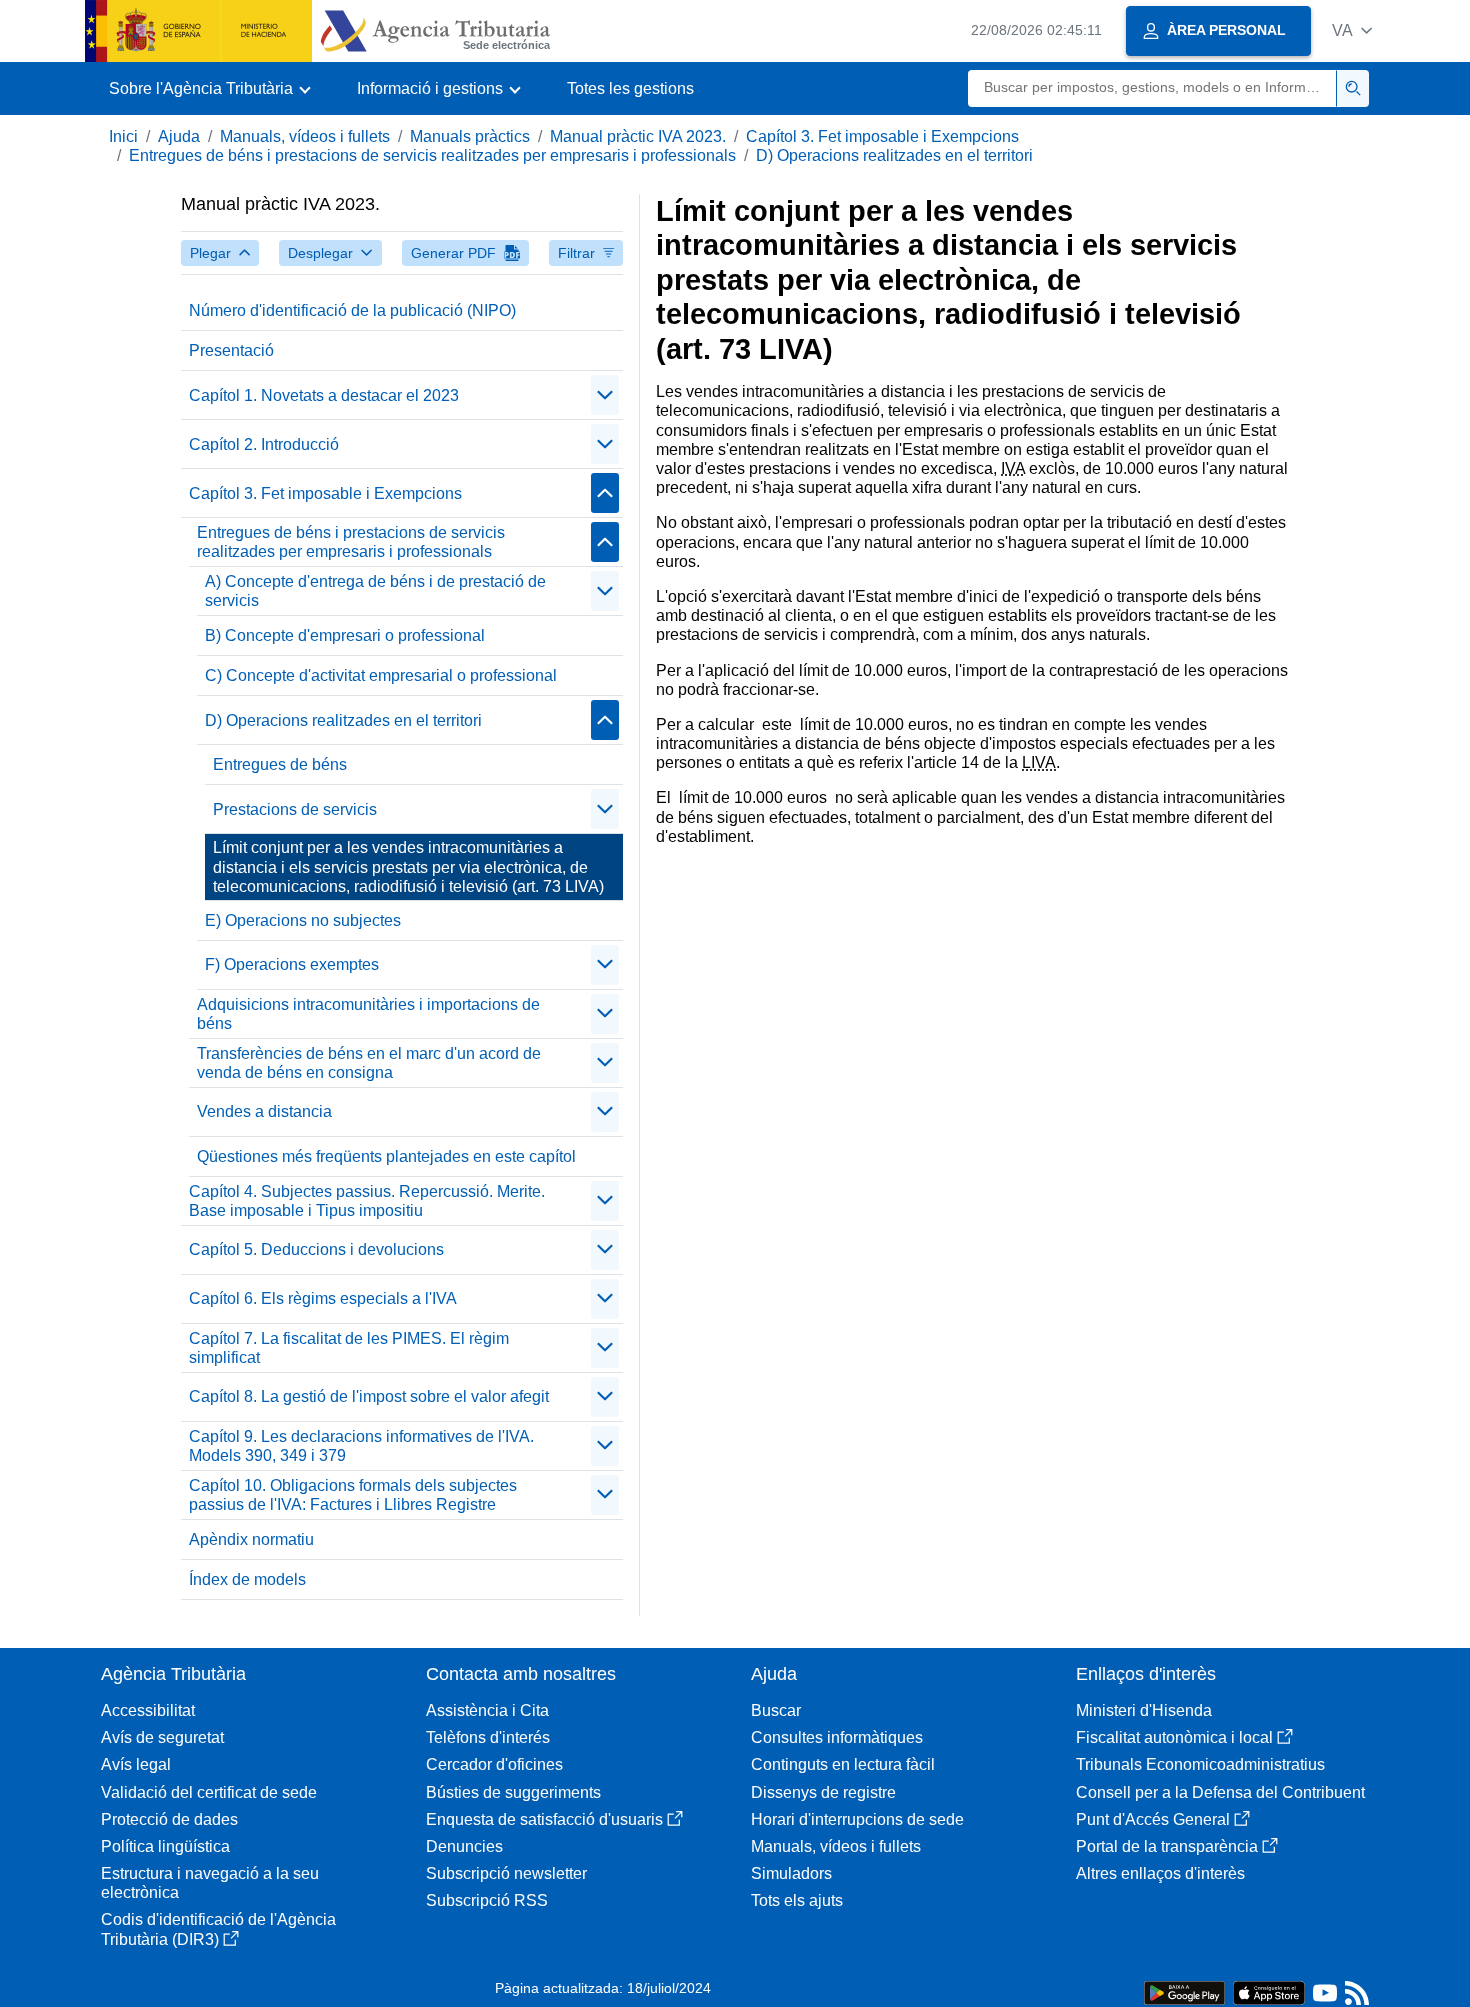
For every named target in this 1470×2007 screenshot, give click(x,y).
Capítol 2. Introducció (264, 444)
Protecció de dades (169, 1819)
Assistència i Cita (487, 1710)
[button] (1352, 30)
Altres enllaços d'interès (1160, 1873)
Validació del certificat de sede (209, 1792)
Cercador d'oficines (494, 1764)
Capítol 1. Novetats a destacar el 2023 (324, 395)
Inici (123, 136)
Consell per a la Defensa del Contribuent (1220, 1792)
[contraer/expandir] (605, 395)
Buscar (776, 1710)
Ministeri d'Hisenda (1144, 1710)
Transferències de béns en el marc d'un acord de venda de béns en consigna (369, 1063)
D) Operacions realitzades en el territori (894, 155)
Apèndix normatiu (251, 1539)
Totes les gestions (630, 88)
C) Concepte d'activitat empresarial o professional (381, 675)
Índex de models (247, 1579)
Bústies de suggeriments (513, 1792)
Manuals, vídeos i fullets (305, 136)
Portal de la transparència (1167, 1846)
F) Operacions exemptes (292, 964)
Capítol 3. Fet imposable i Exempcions (882, 136)
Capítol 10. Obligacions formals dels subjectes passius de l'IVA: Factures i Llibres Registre (353, 1495)
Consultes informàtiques (837, 1737)
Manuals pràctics (470, 136)
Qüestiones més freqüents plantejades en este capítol (386, 1156)
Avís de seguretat (162, 1737)
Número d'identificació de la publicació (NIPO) (352, 310)
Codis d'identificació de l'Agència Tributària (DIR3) (218, 1929)
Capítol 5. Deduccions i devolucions (316, 1249)
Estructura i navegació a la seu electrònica (210, 1883)
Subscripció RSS (487, 1900)
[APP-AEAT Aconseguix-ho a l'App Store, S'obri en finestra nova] (1269, 1991)
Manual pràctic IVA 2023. (638, 136)
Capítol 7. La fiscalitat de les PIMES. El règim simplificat (349, 1348)
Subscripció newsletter (506, 1873)
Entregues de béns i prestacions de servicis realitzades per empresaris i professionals (432, 155)
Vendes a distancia (264, 1111)
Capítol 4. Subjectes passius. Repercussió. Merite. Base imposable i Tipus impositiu (367, 1201)
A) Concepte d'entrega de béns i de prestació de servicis (375, 591)
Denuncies (464, 1846)
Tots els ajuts (797, 1900)
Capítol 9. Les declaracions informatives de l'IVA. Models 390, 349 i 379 (361, 1446)
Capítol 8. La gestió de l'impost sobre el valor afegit (369, 1396)
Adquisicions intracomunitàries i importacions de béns (368, 1014)
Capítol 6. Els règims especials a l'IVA (323, 1298)
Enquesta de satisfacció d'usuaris (544, 1819)
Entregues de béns (280, 764)
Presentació (231, 350)
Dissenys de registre (823, 1792)
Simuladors (791, 1873)
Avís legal (136, 1764)
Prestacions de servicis (295, 809)
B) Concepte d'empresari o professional (345, 635)
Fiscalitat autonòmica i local (1174, 1737)
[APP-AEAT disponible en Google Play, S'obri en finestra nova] (1184, 1991)
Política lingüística (165, 1846)
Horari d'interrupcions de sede (857, 1819)
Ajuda (179, 136)
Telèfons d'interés (488, 1737)
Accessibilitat (148, 1710)
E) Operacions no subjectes (303, 920)
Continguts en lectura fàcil (843, 1764)
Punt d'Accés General (1153, 1819)
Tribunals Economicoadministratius (1200, 1764)
